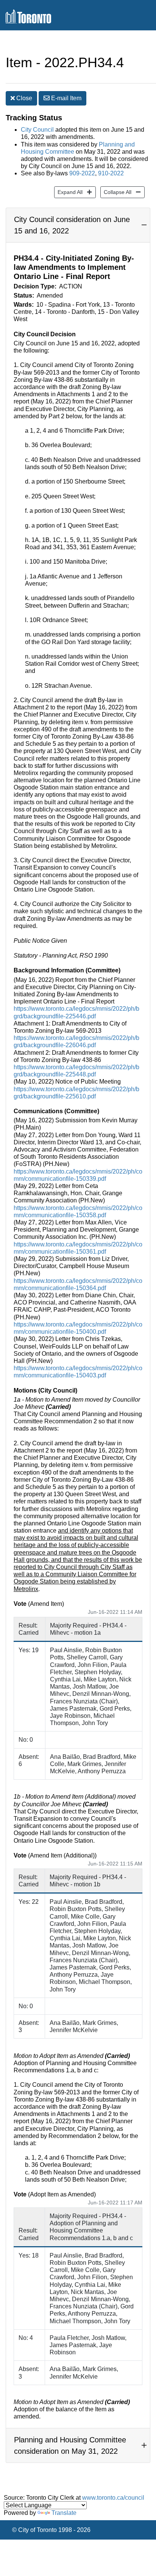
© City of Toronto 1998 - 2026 (51, 2530)
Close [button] (23, 98)
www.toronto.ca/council (113, 2498)
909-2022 (82, 173)
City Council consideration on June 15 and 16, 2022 (72, 225)
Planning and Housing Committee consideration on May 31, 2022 (70, 2445)
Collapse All (116, 192)
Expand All (68, 192)
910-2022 (111, 173)
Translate (64, 2513)
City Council (37, 130)
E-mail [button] (66, 98)
